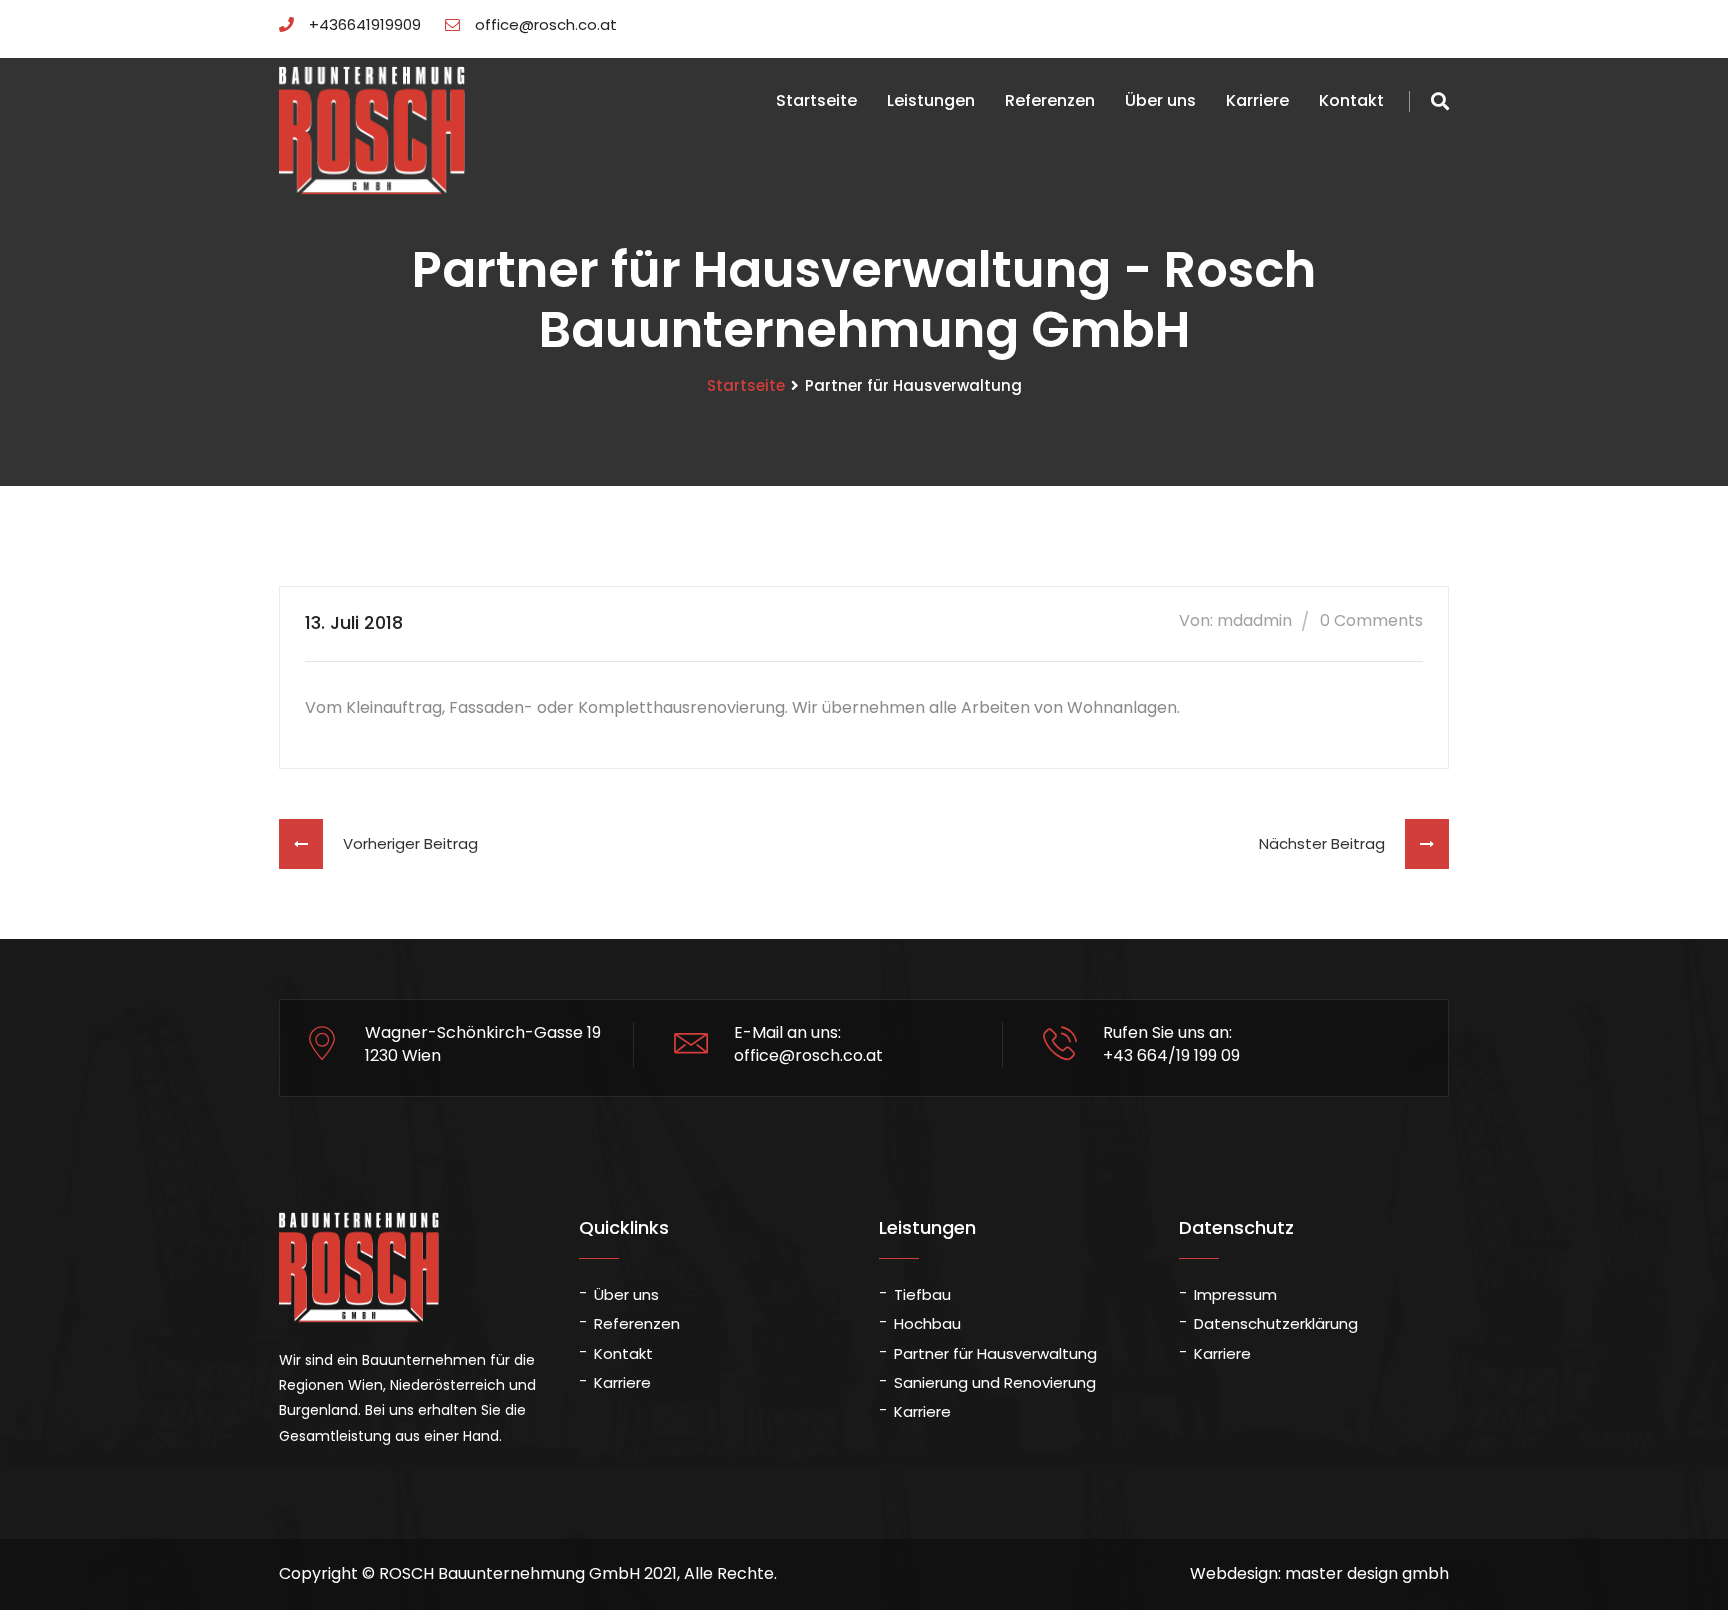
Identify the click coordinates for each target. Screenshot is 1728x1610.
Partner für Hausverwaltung (995, 1353)
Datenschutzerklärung (1276, 1323)
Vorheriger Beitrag (400, 843)
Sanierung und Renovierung (995, 1382)
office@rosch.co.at (546, 24)
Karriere (1257, 100)
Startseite (816, 100)
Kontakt (1351, 100)
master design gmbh (1367, 1573)
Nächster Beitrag (1332, 843)
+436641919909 (365, 24)
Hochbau (927, 1323)
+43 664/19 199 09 (1171, 1055)
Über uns (1160, 100)
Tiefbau (922, 1294)
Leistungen (931, 100)
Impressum (1235, 1294)
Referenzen (1050, 100)
